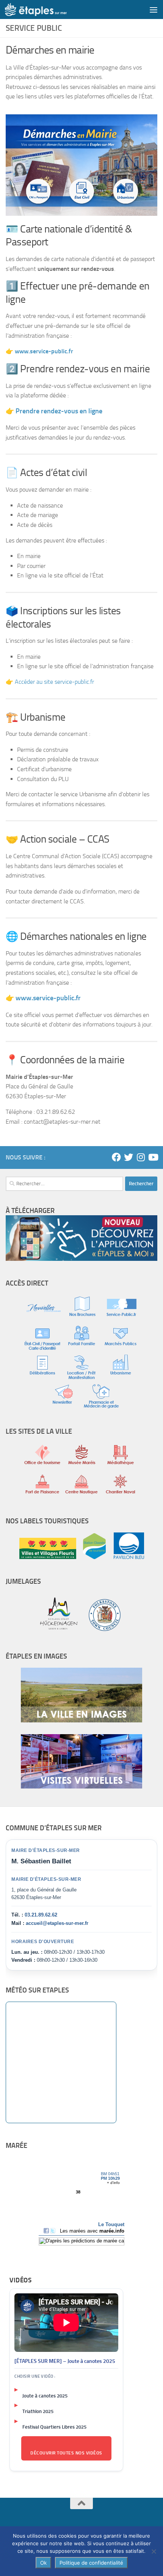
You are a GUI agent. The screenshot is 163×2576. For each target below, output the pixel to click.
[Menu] (154, 9)
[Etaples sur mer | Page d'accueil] (46, 9)
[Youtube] (153, 1157)
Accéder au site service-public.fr (54, 682)
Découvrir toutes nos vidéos (66, 2453)
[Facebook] (116, 1157)
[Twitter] (129, 1157)
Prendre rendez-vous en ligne (59, 411)
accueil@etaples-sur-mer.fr (57, 1923)
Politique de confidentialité (91, 2563)
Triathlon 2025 (38, 2411)
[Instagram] (141, 1157)
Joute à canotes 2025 (45, 2396)
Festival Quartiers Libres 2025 (54, 2427)
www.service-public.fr (48, 998)
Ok (43, 2563)
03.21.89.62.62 (41, 1915)
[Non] (154, 2551)
